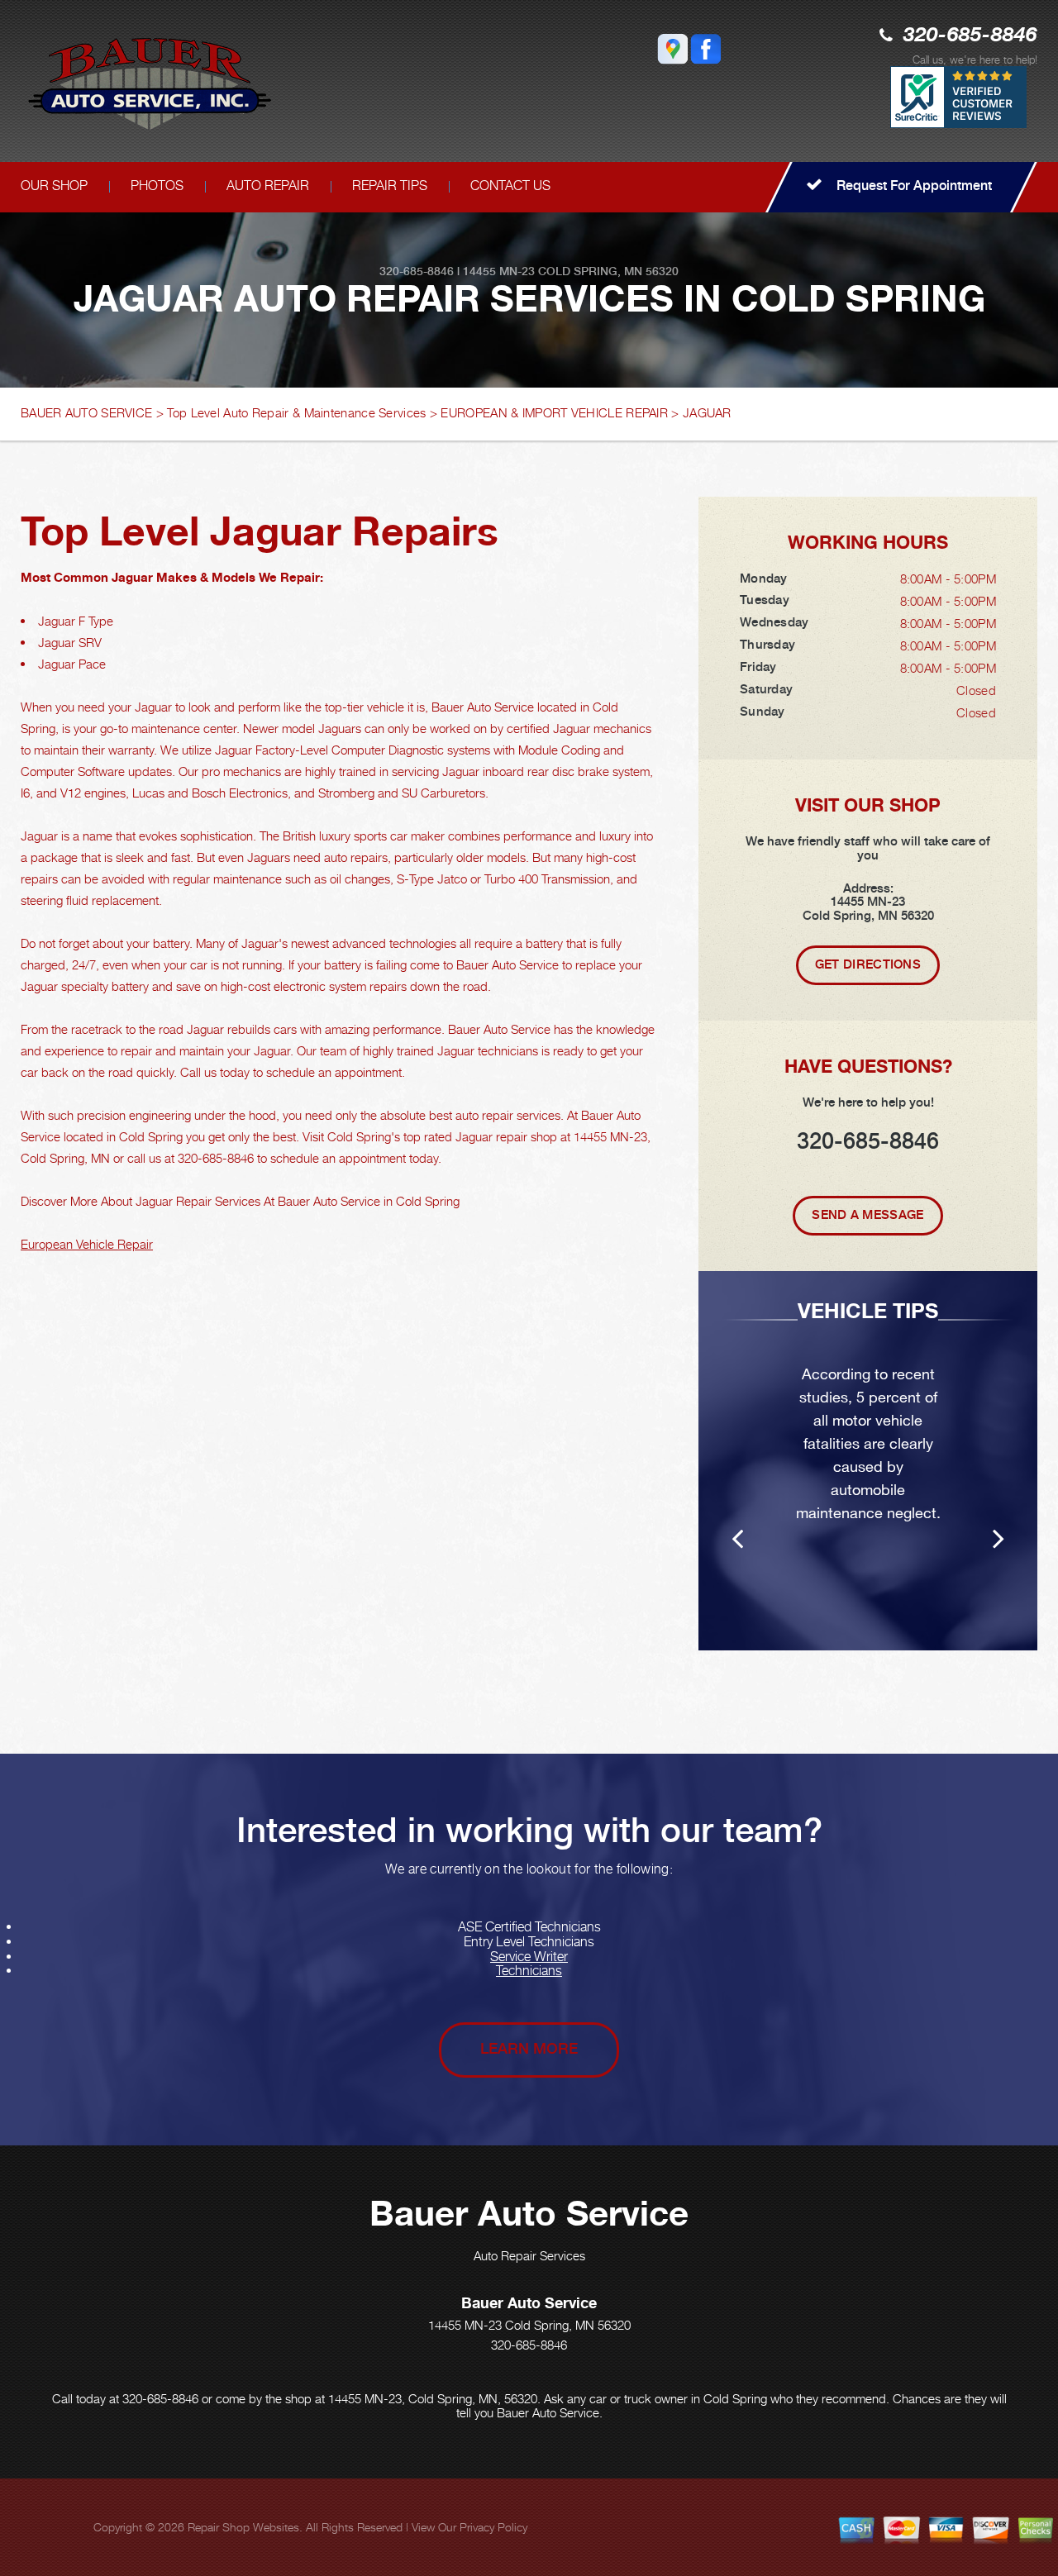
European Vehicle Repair (87, 1244)
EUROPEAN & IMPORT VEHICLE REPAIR (554, 412)
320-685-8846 (970, 36)
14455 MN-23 (499, 271)
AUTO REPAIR (268, 186)
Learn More (529, 2048)
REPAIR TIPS (390, 186)
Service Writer (529, 1957)
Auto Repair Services (529, 2255)
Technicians (529, 1971)
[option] (868, 1461)
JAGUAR (707, 412)
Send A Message (867, 1215)
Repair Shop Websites (243, 2527)
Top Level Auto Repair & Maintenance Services (296, 412)
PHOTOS (157, 186)
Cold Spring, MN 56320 (608, 271)
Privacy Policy (493, 2527)
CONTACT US (510, 186)
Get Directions (868, 964)
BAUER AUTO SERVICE (86, 412)
